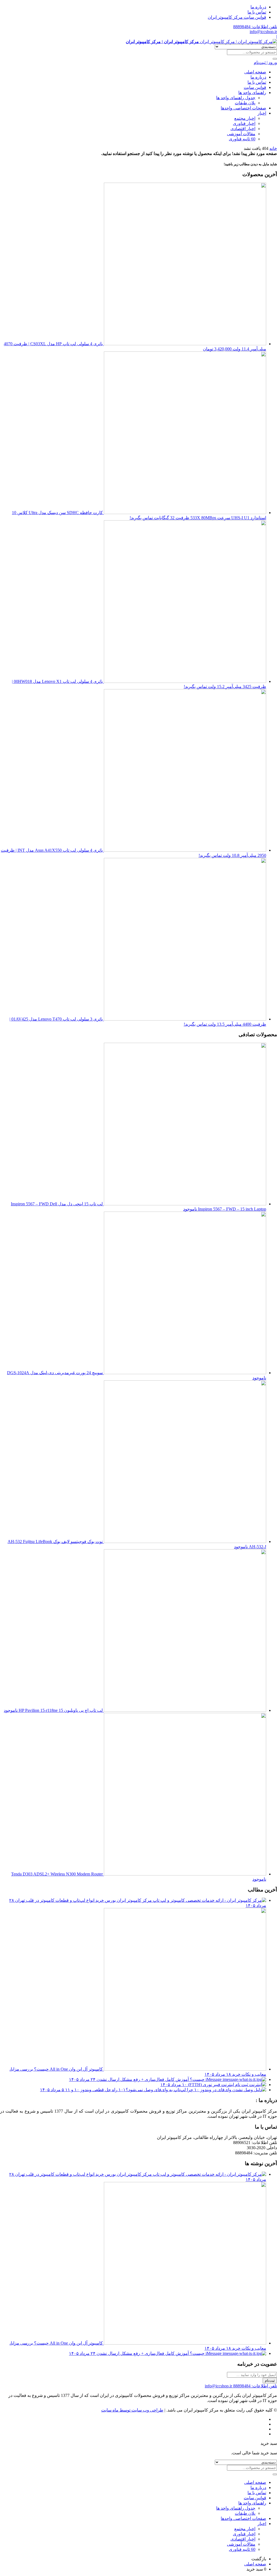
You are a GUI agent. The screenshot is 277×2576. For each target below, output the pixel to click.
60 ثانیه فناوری (242, 139)
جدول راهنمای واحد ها (236, 98)
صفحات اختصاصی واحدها (243, 108)
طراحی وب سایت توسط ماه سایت (132, 2410)
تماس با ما (257, 12)
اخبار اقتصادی (243, 129)
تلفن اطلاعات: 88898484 (255, 27)
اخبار (262, 113)
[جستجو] (275, 59)
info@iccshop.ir (263, 32)
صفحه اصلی (255, 72)
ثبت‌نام (270, 2380)
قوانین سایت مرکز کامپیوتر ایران (237, 17)
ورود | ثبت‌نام (265, 62)
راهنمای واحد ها (252, 93)
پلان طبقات (245, 103)
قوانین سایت (255, 87)
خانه (273, 148)
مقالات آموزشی (241, 134)
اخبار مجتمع (245, 118)
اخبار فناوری (244, 123)
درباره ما (258, 7)
